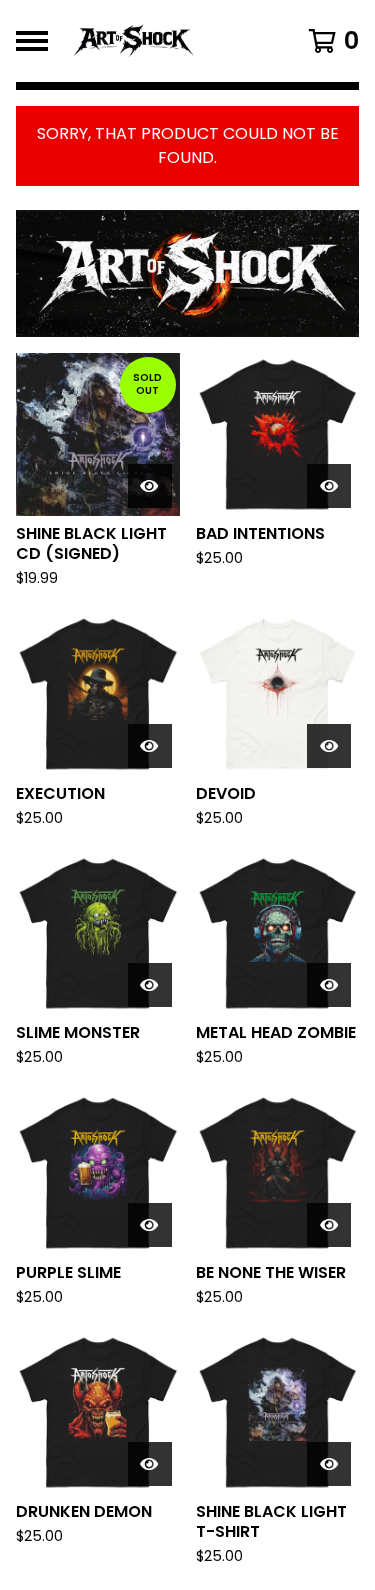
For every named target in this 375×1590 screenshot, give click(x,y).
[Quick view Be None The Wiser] (329, 1225)
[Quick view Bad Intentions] (329, 486)
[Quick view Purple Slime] (150, 1225)
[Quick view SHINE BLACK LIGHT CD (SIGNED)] (150, 486)
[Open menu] (32, 41)
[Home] (167, 41)
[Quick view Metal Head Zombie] (329, 985)
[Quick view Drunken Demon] (150, 1464)
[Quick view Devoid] (329, 746)
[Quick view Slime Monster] (150, 985)
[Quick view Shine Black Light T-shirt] (329, 1464)
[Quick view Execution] (150, 746)
